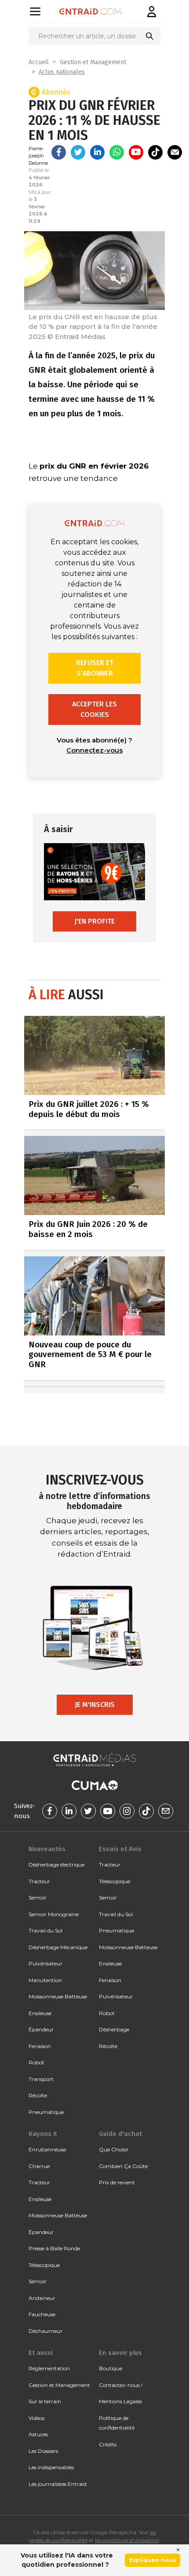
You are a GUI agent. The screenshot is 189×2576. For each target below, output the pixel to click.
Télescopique (114, 1881)
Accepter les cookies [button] (94, 709)
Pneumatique (46, 2112)
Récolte (38, 2095)
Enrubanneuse (47, 2149)
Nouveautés (47, 1849)
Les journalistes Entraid (58, 2484)
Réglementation (49, 2368)
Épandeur (41, 2029)
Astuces (38, 2434)
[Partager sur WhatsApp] (117, 152)
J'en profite (94, 921)
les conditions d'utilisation (127, 2540)
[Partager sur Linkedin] (97, 152)
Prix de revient (117, 2182)
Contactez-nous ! (121, 2385)
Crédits (108, 2444)
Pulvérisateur (45, 1963)
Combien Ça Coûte (123, 2166)
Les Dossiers (43, 2451)
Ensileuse (40, 2013)
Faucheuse (42, 2314)
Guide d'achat (120, 2134)
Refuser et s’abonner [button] (95, 668)
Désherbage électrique (56, 1865)
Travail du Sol (45, 1930)
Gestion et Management (93, 62)
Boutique (111, 2368)
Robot (36, 2062)
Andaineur (42, 2298)
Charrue (39, 2166)
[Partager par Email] (175, 152)
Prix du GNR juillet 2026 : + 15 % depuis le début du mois (89, 1109)
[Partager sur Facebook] (59, 152)
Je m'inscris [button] (95, 1705)
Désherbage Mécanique (58, 1947)
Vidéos (36, 2418)
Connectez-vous (94, 750)
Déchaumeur (45, 2331)
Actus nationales (62, 72)
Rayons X (43, 2134)
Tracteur (39, 1881)
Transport (41, 2079)
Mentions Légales (120, 2401)
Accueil (39, 62)
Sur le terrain (45, 2401)
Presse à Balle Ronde (54, 2248)
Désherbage (114, 2029)
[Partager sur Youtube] (136, 152)
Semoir (38, 1897)
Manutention (45, 1980)
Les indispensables (51, 2467)
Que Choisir (114, 2149)
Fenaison (40, 2046)
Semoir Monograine (54, 1914)
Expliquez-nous (153, 2560)
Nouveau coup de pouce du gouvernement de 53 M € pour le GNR (90, 1355)
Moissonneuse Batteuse (58, 1996)
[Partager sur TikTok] (155, 152)
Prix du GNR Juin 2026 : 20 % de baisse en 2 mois (88, 1229)
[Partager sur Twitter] (78, 152)
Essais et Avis (120, 1849)
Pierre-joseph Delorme (38, 156)
